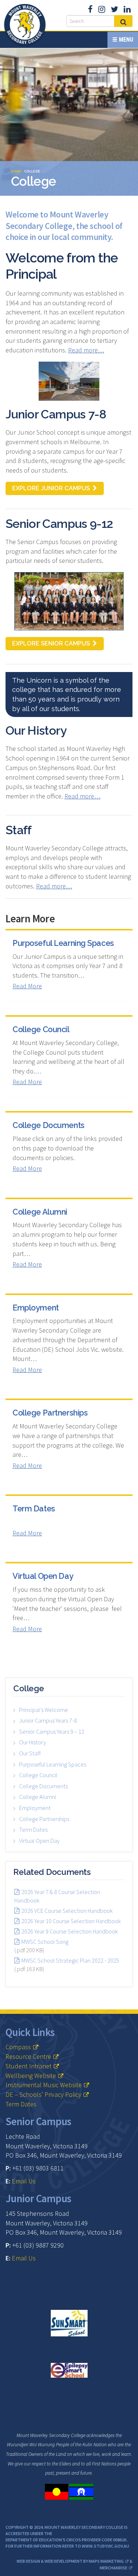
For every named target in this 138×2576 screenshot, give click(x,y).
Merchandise (114, 2568)
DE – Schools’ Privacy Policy (43, 2094)
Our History (33, 1742)
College (29, 1688)
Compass (18, 2047)
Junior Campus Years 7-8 (48, 1720)
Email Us (24, 2181)
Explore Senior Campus (51, 643)
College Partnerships (50, 1413)
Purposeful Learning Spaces (63, 943)
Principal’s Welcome (44, 1710)
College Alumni (40, 1212)
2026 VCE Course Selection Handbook (67, 1911)
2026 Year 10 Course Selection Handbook (71, 1921)
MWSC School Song (45, 1942)
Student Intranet (29, 2066)
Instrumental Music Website (44, 2085)
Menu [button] (125, 40)
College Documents (49, 1125)
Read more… (86, 350)
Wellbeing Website (31, 2076)
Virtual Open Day (43, 1576)
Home (16, 171)
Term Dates (34, 1509)
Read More (27, 986)
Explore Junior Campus (51, 488)
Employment (36, 1308)
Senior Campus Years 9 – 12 (52, 1731)
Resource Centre (28, 2056)
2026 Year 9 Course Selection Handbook (70, 1931)
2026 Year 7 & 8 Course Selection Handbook (57, 1896)
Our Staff (30, 1753)
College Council (41, 1029)
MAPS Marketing (106, 2561)
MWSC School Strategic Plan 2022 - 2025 (70, 1960)
